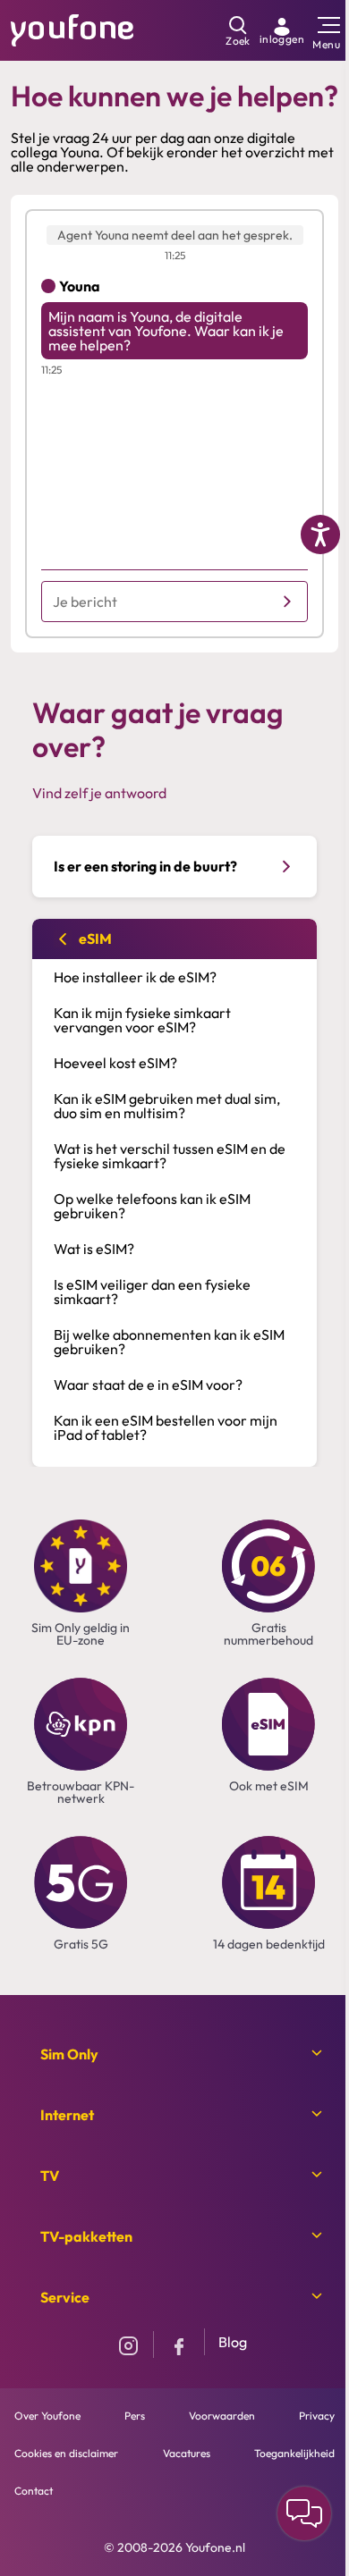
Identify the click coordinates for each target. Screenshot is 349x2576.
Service (65, 2297)
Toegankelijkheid (294, 2453)
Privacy (317, 2416)
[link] (282, 30)
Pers (135, 2416)
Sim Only (69, 2054)
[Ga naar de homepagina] (72, 29)
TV (50, 2176)
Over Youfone (47, 2416)
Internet (67, 2115)
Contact (34, 2491)
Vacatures (187, 2453)
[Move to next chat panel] (304, 2513)
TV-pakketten (86, 2236)
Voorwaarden (222, 2416)
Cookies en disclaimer (66, 2453)
